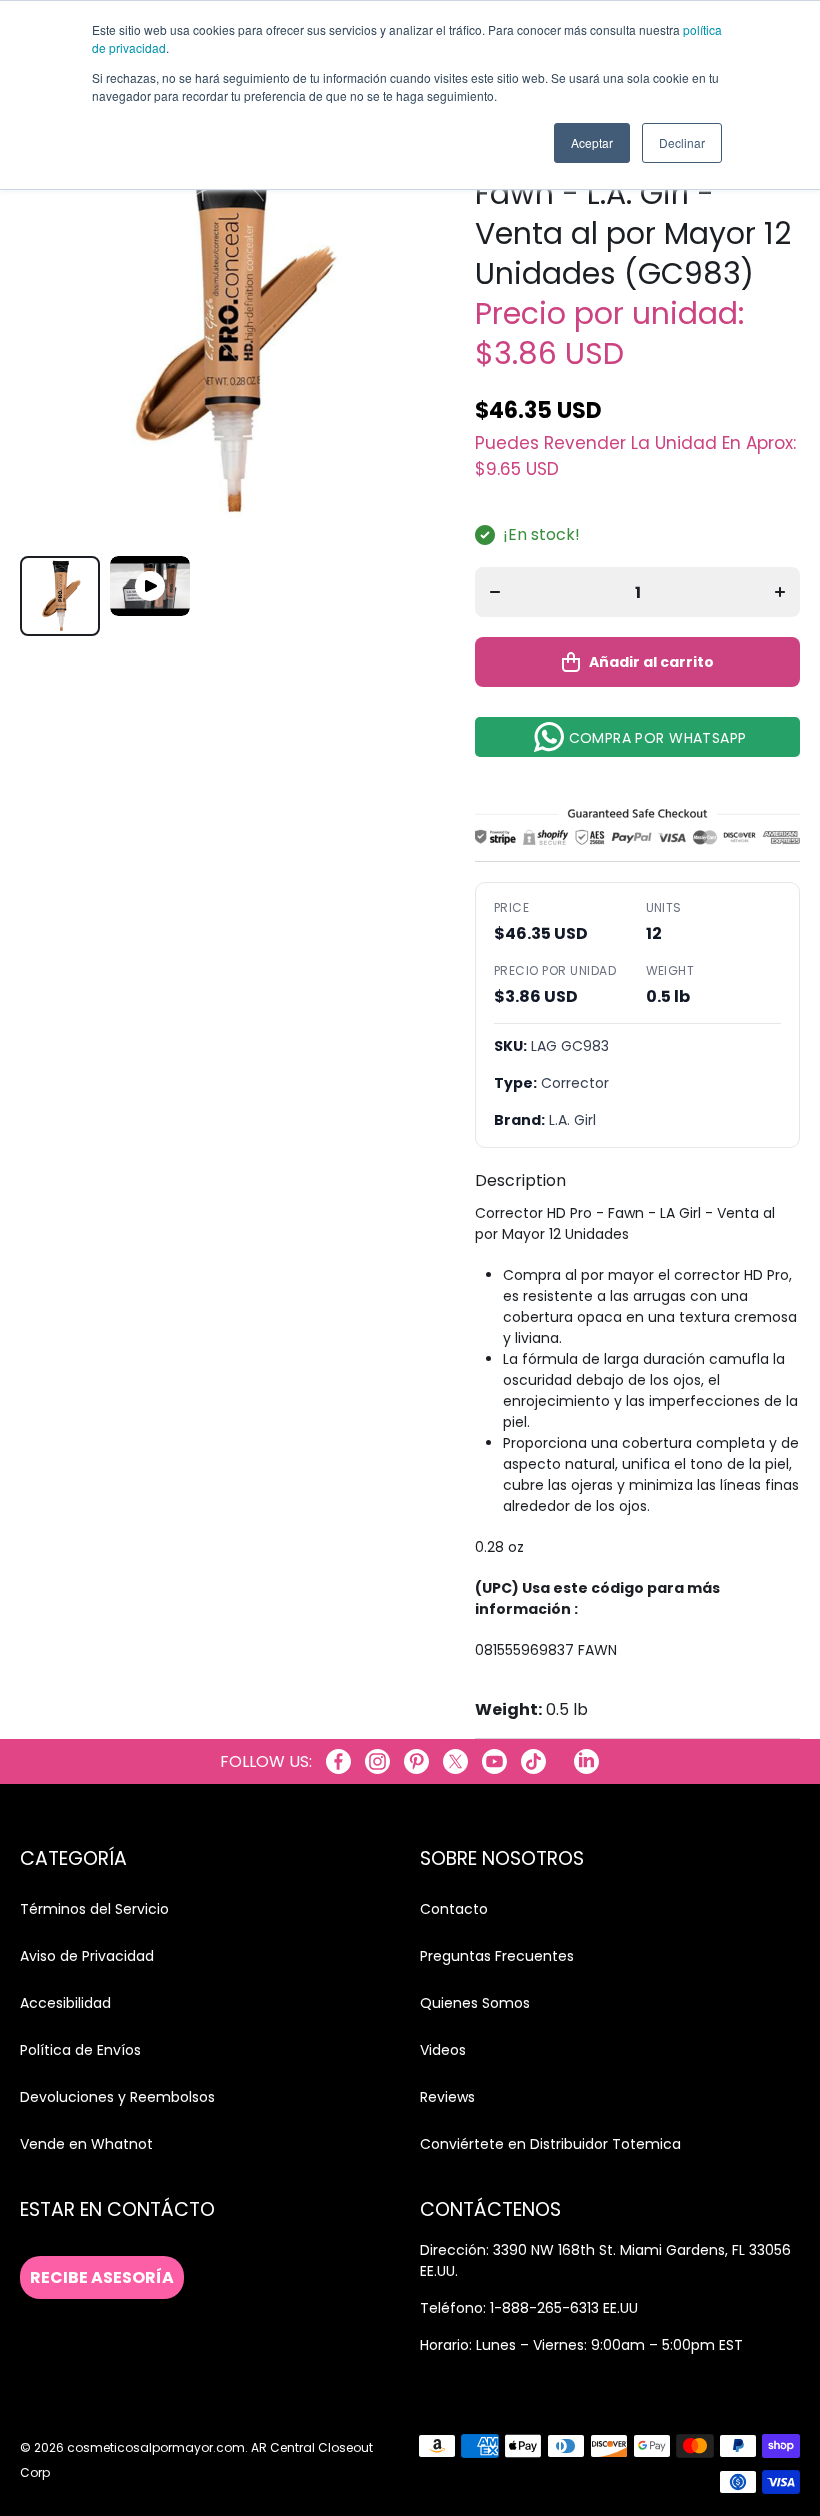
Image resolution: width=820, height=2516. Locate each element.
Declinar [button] (682, 142)
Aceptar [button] (592, 142)
